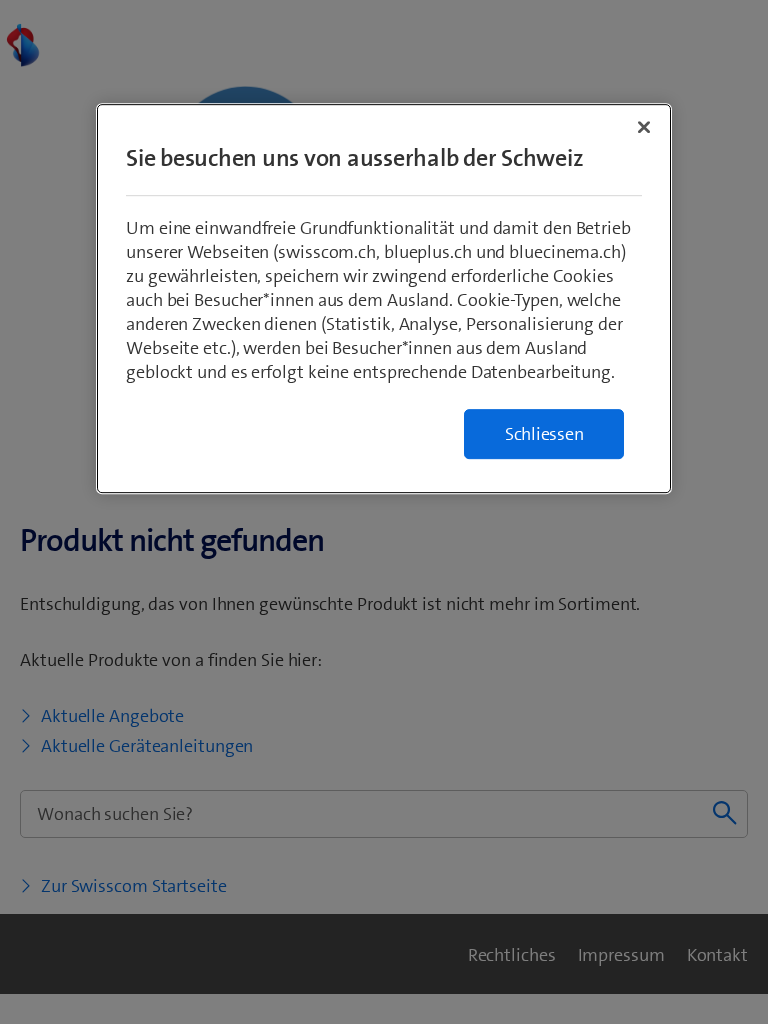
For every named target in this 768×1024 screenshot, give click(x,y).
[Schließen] (644, 127)
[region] (384, 298)
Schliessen (544, 434)
